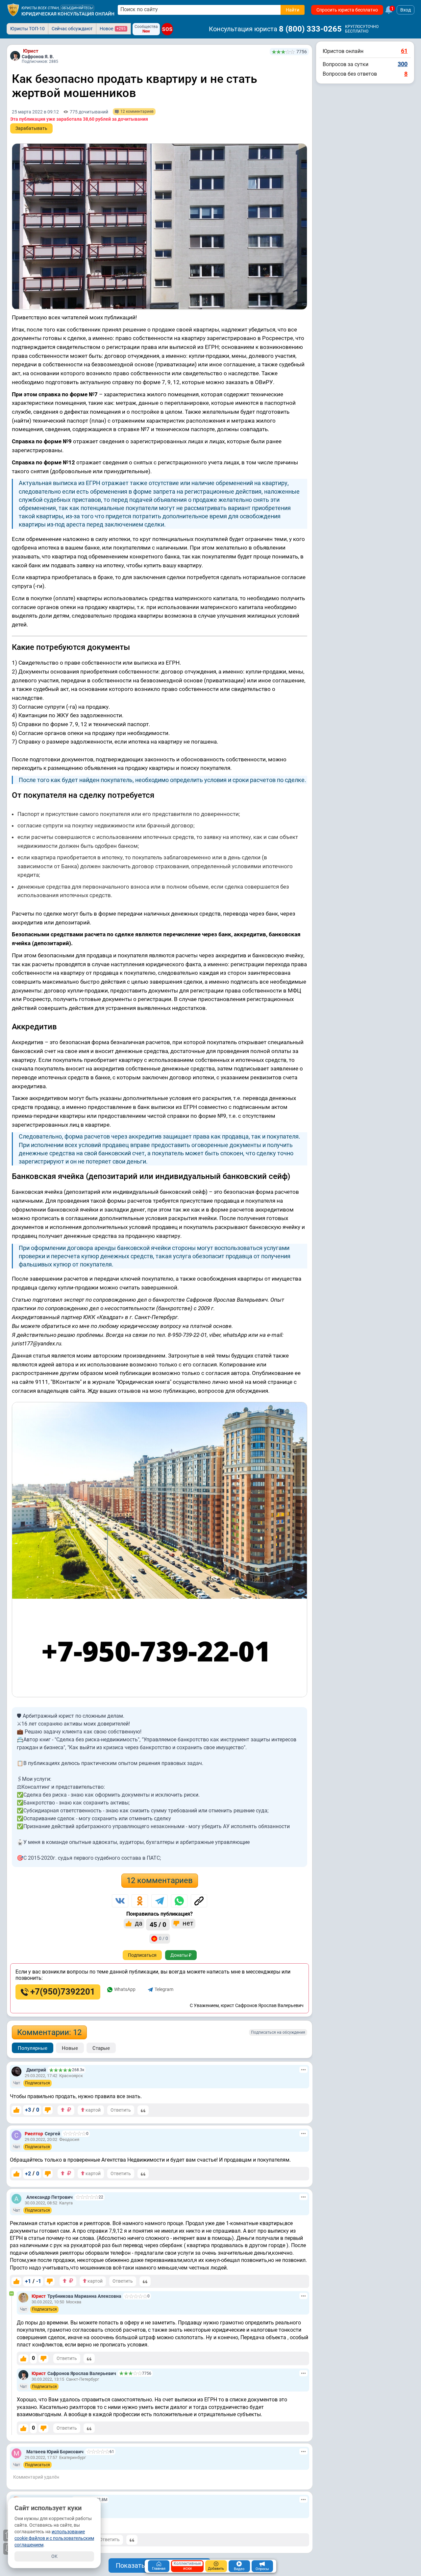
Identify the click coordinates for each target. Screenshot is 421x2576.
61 (404, 51)
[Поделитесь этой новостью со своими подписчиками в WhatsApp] (179, 1901)
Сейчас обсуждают (72, 29)
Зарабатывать (31, 128)
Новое (113, 29)
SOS (167, 29)
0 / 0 (163, 1938)
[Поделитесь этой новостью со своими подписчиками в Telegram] (160, 1901)
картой (93, 2110)
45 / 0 (158, 1925)
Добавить (216, 2569)
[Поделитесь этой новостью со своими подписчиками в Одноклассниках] (140, 1901)
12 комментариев (160, 1880)
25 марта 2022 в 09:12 (35, 112)
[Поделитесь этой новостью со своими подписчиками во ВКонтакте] (120, 1901)
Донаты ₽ (181, 1955)
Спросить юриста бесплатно (347, 10)
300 (403, 64)
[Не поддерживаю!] (48, 2110)
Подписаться (142, 1955)
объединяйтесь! (77, 8)
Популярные (33, 2048)
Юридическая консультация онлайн (68, 14)
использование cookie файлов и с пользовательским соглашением (54, 2538)
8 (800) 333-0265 (310, 29)
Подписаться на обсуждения (278, 2032)
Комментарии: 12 (49, 2032)
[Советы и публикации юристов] (13, 10)
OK (54, 2556)
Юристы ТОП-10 (27, 29)
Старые (101, 2048)
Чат (17, 2083)
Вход (406, 10)
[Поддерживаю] (16, 2110)
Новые (70, 2048)
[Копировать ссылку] (199, 1901)
